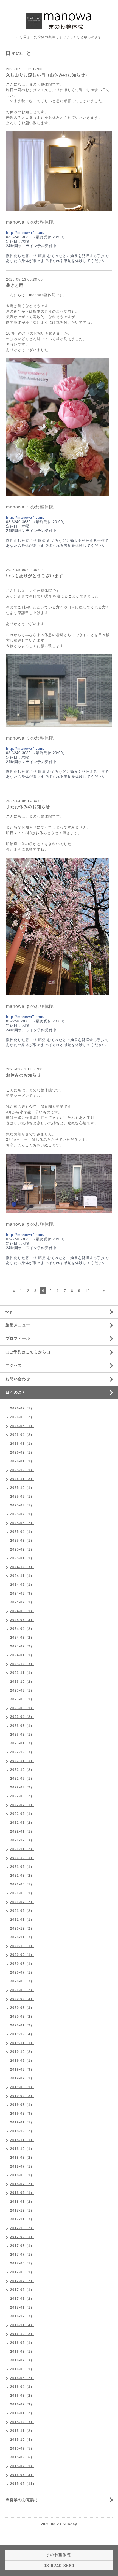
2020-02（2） (22, 2017)
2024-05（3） (22, 1620)
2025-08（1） (22, 1505)
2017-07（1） (22, 2255)
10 (88, 1291)
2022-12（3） (22, 1752)
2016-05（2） (22, 2378)
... (96, 1291)
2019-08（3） (22, 2069)
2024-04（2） (22, 1629)
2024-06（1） (22, 1611)
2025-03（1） (22, 1541)
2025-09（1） (22, 1497)
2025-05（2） (22, 1523)
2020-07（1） (22, 1972)
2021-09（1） (22, 1867)
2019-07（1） (22, 2078)
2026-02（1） (22, 1452)
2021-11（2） (22, 1849)
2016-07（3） (22, 2360)
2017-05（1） (22, 2272)
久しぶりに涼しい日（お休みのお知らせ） (48, 75)
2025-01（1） (22, 1558)
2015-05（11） (23, 2484)
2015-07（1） (22, 2466)
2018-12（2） (22, 2131)
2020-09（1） (22, 1955)
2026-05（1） (22, 1426)
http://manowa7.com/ (25, 233)
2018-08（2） (22, 2158)
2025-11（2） (22, 1479)
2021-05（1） (22, 1893)
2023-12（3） (22, 1664)
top (9, 1312)
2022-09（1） (22, 1779)
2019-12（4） (22, 2034)
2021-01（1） (22, 1920)
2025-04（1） (22, 1532)
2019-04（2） (22, 2096)
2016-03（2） (22, 2396)
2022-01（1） (22, 1831)
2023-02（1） (22, 1735)
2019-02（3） (22, 2114)
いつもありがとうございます (35, 576)
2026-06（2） (22, 1417)
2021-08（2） (22, 1876)
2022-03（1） (22, 1814)
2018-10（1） (22, 2149)
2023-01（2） (22, 1743)
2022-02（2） (22, 1823)
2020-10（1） (22, 1946)
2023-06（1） (22, 1699)
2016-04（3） (22, 2387)
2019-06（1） (22, 2087)
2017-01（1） (22, 2307)
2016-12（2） (22, 2316)
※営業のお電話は (22, 2500)
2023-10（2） (22, 1682)
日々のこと (16, 1392)
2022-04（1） (22, 1805)
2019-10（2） (22, 2052)
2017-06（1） (22, 2263)
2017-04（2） (22, 2281)
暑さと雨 (15, 285)
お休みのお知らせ (24, 1075)
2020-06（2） (22, 1981)
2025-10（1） (22, 1488)
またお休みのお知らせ (28, 807)
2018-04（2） (22, 2184)
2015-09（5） (22, 2448)
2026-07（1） (22, 1408)
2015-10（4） (22, 2440)
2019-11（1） (22, 2043)
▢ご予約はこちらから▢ (28, 1352)
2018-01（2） (22, 2202)
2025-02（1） (22, 1549)
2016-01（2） (22, 2413)
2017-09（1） (22, 2237)
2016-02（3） (22, 2404)
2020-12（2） (22, 1928)
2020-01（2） (22, 2025)
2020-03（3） (22, 2008)
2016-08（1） (22, 2352)
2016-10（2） (22, 2334)
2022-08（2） (22, 1787)
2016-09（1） (22, 2343)
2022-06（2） (22, 1796)
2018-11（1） (22, 2140)
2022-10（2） (22, 1770)
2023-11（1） (22, 1673)
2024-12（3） (22, 1567)
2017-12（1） (22, 2210)
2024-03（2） (22, 1638)
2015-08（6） (22, 2457)
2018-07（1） (22, 2166)
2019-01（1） (22, 2122)
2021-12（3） (22, 1840)
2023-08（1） (22, 1690)
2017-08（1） (22, 2246)
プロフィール (18, 1338)
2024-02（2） (22, 1646)
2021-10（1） (22, 1858)
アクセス (14, 1365)
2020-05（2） (22, 1990)
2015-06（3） (22, 2475)
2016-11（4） (22, 2325)
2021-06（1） (22, 1884)
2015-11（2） (22, 2431)
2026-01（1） (22, 1461)
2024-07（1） (22, 1602)
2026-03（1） (22, 1444)
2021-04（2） (22, 1902)
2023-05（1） (22, 1708)
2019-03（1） (22, 2105)
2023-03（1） (22, 1726)
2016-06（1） (22, 2369)
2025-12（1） (22, 1470)
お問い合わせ (18, 1379)
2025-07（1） (22, 1514)
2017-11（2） (22, 2219)
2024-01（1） (22, 1655)
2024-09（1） (22, 1585)
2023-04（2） (22, 1717)
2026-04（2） (22, 1435)
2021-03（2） (22, 1911)
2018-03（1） (22, 2193)
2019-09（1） (22, 2061)
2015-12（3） (22, 2422)
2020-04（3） (22, 1999)
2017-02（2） (22, 2299)
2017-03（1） (22, 2290)
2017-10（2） (22, 2228)
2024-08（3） (22, 1593)
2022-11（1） (22, 1761)
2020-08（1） (22, 1964)
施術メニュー (18, 1325)
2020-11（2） (22, 1937)
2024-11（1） (22, 1576)
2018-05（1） (22, 2175)
